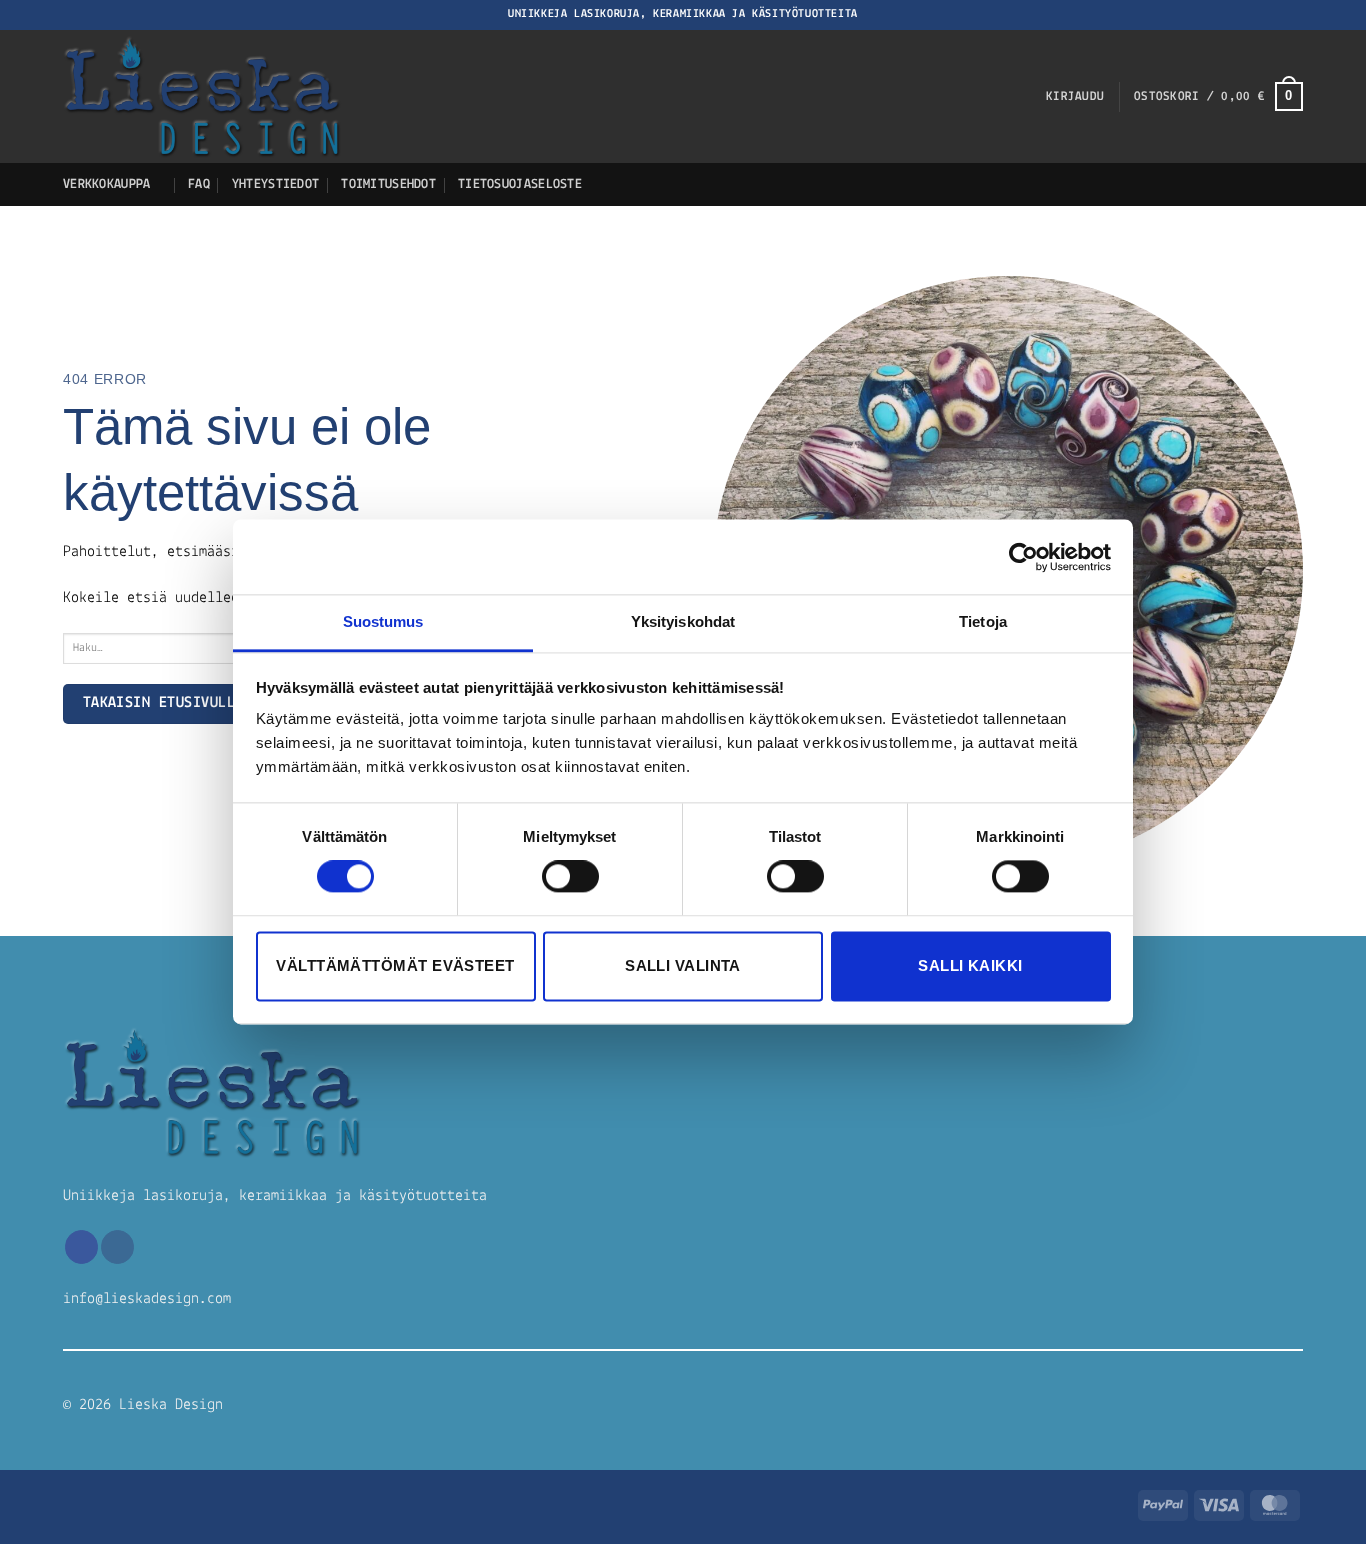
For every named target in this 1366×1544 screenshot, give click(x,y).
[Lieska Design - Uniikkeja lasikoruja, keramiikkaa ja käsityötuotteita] (413, 96)
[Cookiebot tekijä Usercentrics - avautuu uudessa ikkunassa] (1023, 557)
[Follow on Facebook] (81, 1247)
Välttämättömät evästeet (395, 965)
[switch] (570, 877)
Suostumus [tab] (383, 621)
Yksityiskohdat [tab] (683, 621)
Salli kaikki (970, 965)
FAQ (199, 184)
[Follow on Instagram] (117, 1247)
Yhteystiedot (275, 184)
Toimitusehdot (388, 184)
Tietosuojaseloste (520, 184)
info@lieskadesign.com (147, 1299)
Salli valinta (683, 965)
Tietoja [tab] (983, 621)
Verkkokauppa (106, 184)
